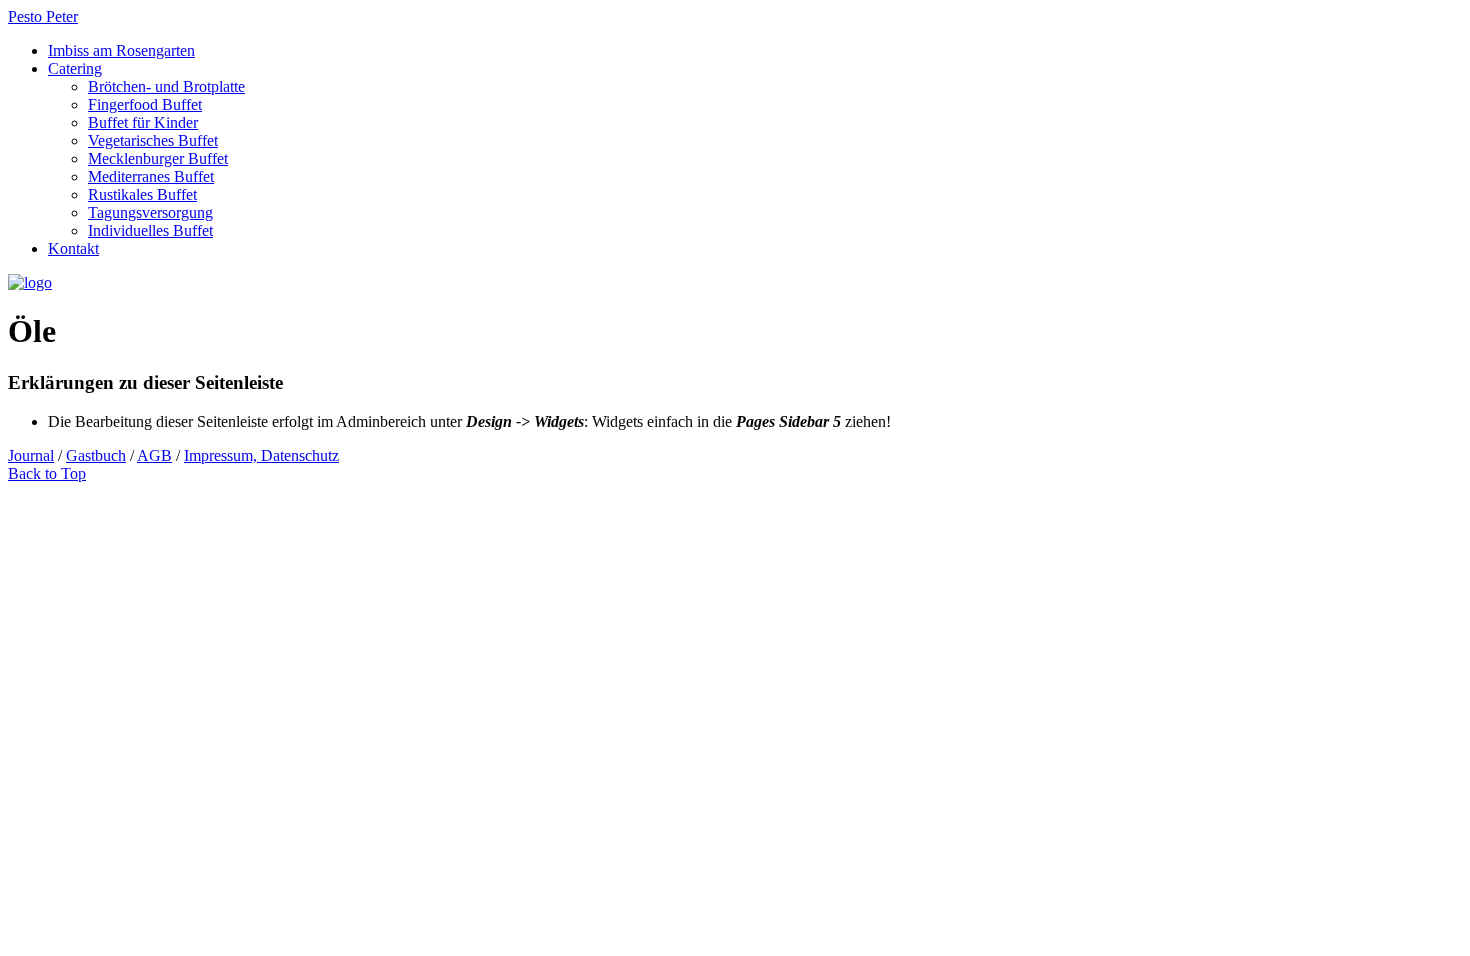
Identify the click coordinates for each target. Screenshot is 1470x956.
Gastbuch (96, 455)
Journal (31, 455)
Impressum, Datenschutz (261, 455)
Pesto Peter (43, 16)
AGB (154, 455)
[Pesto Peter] (30, 282)
